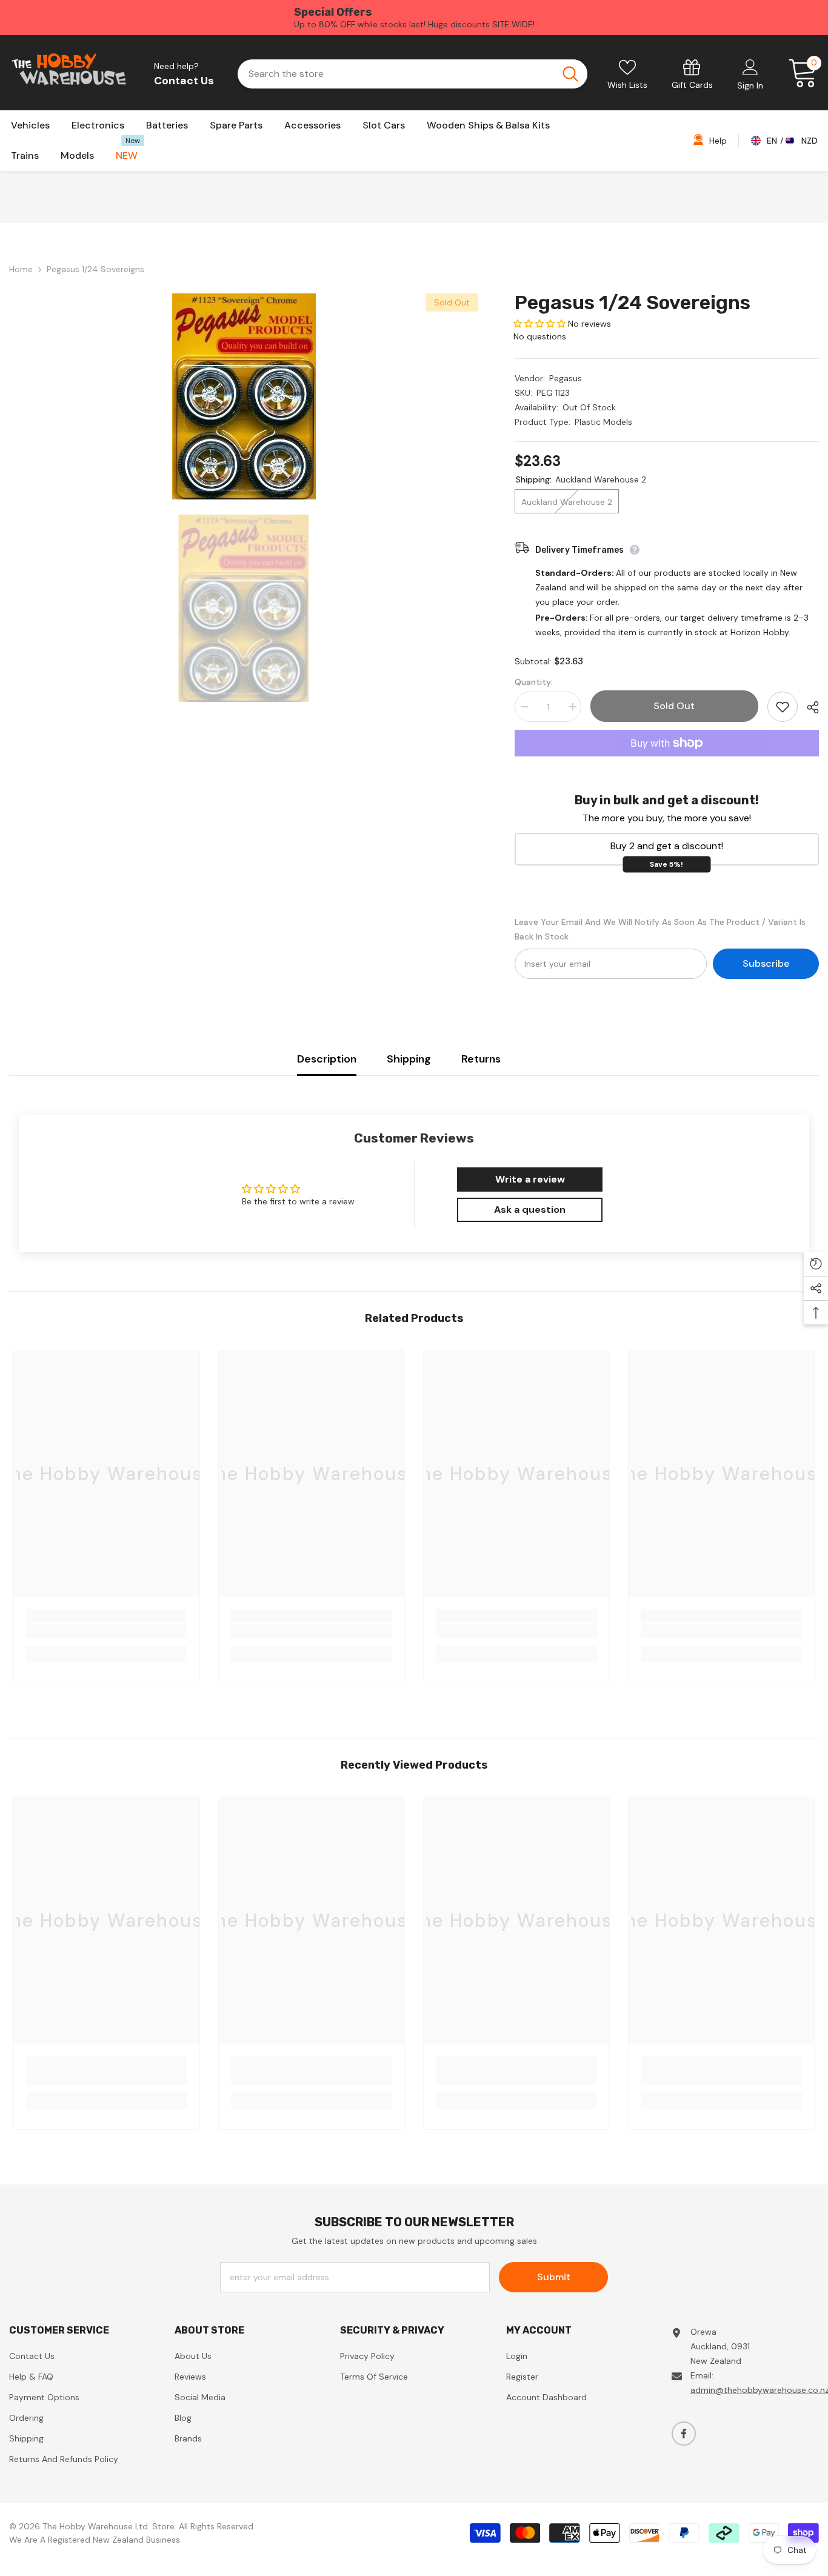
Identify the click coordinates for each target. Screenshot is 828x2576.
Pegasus (566, 378)
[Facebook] (684, 2434)
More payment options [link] (667, 764)
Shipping (409, 1059)
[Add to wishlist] (783, 707)
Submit (554, 2277)
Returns (481, 1059)
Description (327, 1059)
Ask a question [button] (530, 1210)
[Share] (808, 707)
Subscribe (766, 963)
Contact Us (184, 81)
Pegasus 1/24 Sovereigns (633, 302)
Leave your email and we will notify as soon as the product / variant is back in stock (660, 929)
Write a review (530, 1179)
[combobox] (395, 74)
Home (21, 269)
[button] (539, 324)
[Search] (412, 74)
